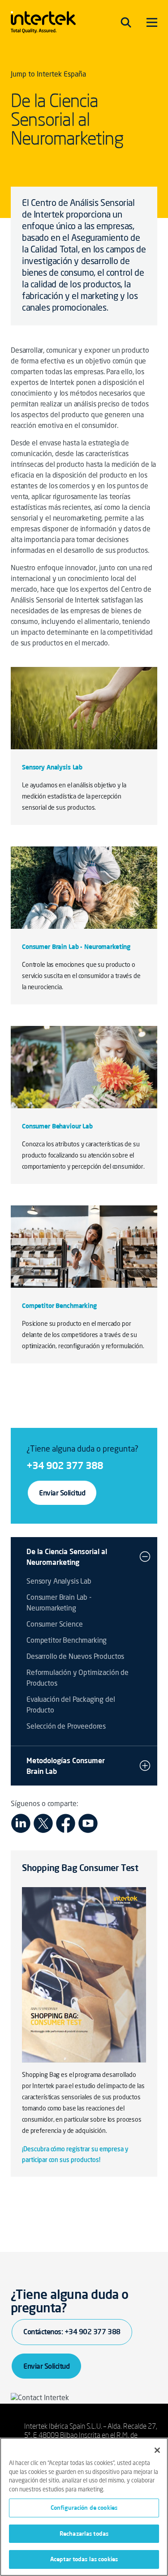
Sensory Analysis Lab (59, 1582)
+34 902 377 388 (65, 1465)
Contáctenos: (72, 2332)
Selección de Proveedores (66, 1727)
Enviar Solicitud (62, 1493)
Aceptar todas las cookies (84, 2559)
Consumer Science (54, 1625)
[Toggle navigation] (126, 22)
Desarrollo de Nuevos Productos (75, 1657)
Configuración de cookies (84, 2508)
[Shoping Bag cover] (84, 1975)
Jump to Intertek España (48, 75)
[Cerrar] (157, 2450)
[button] (145, 1557)
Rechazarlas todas (84, 2533)
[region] (84, 2507)
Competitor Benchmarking (67, 1641)
